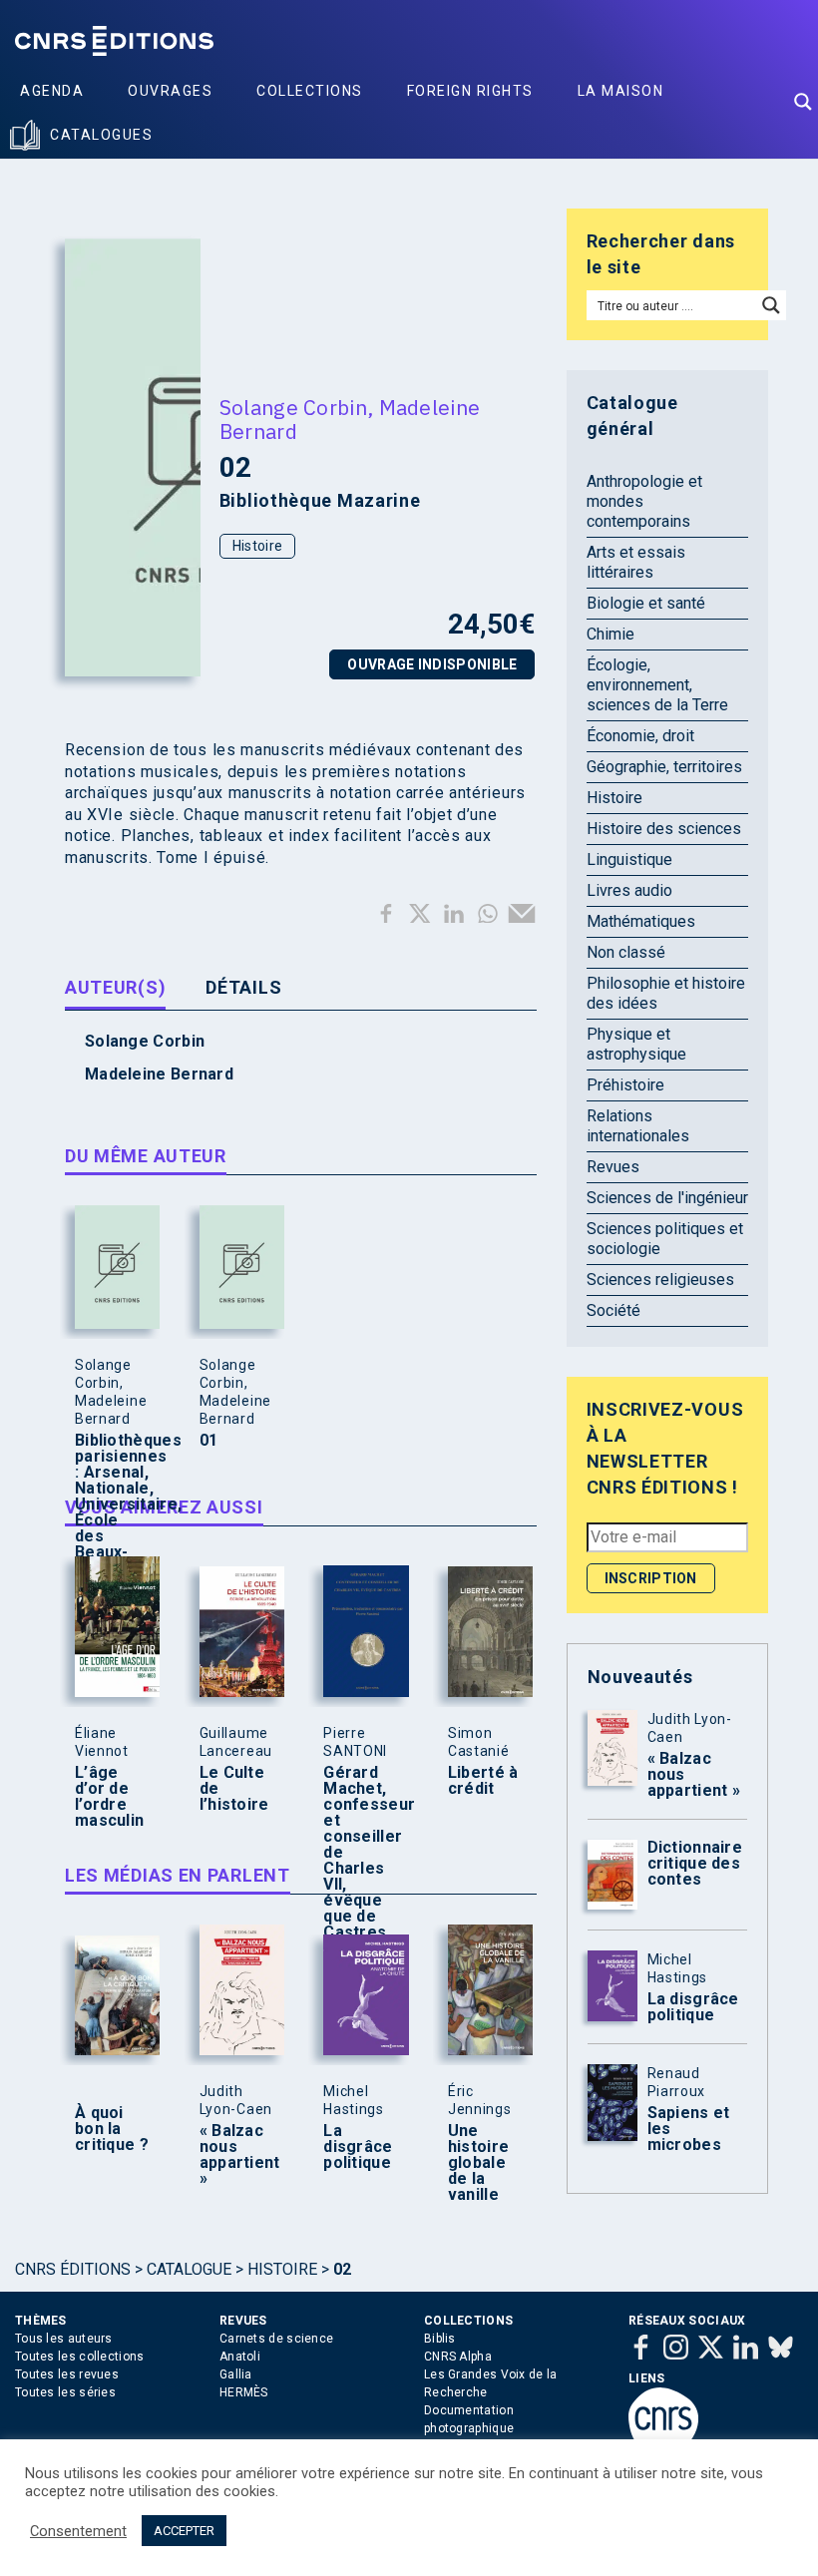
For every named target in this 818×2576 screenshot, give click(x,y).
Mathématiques (641, 921)
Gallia (236, 2374)
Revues (613, 1167)
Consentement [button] (78, 2531)
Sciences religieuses (660, 1280)
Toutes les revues (67, 2374)
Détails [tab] (243, 987)
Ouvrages (170, 91)
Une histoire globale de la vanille (478, 2163)
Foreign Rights (470, 91)
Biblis (440, 2339)
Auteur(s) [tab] (115, 987)
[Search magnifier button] (803, 102)
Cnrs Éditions (73, 2269)
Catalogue (189, 2269)
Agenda (52, 91)
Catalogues (101, 135)
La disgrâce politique (358, 2147)
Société (613, 1310)
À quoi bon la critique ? (112, 2129)
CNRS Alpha (458, 2357)
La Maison (621, 91)
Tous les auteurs (64, 2339)
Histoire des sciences (664, 829)
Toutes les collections (80, 2357)
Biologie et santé (646, 603)
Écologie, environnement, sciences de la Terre (657, 685)
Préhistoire (625, 1085)
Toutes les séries (65, 2392)
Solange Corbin (293, 407)
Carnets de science (276, 2339)
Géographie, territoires (664, 767)
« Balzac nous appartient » (237, 2155)
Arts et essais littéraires (636, 562)
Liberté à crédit (483, 1781)
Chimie (611, 634)
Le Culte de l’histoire (234, 1789)
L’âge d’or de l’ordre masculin (109, 1797)
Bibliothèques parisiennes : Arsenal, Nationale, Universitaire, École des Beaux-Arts (113, 1504)
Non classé (626, 952)
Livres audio (629, 890)
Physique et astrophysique (636, 1044)
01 (209, 1441)
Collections (310, 91)
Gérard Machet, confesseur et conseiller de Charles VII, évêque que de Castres (361, 1853)
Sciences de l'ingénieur (667, 1198)
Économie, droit (640, 736)
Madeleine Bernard (159, 1074)
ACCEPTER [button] (184, 2531)
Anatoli (240, 2357)
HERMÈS (244, 2392)
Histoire (257, 546)
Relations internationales (638, 1126)
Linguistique (629, 859)
